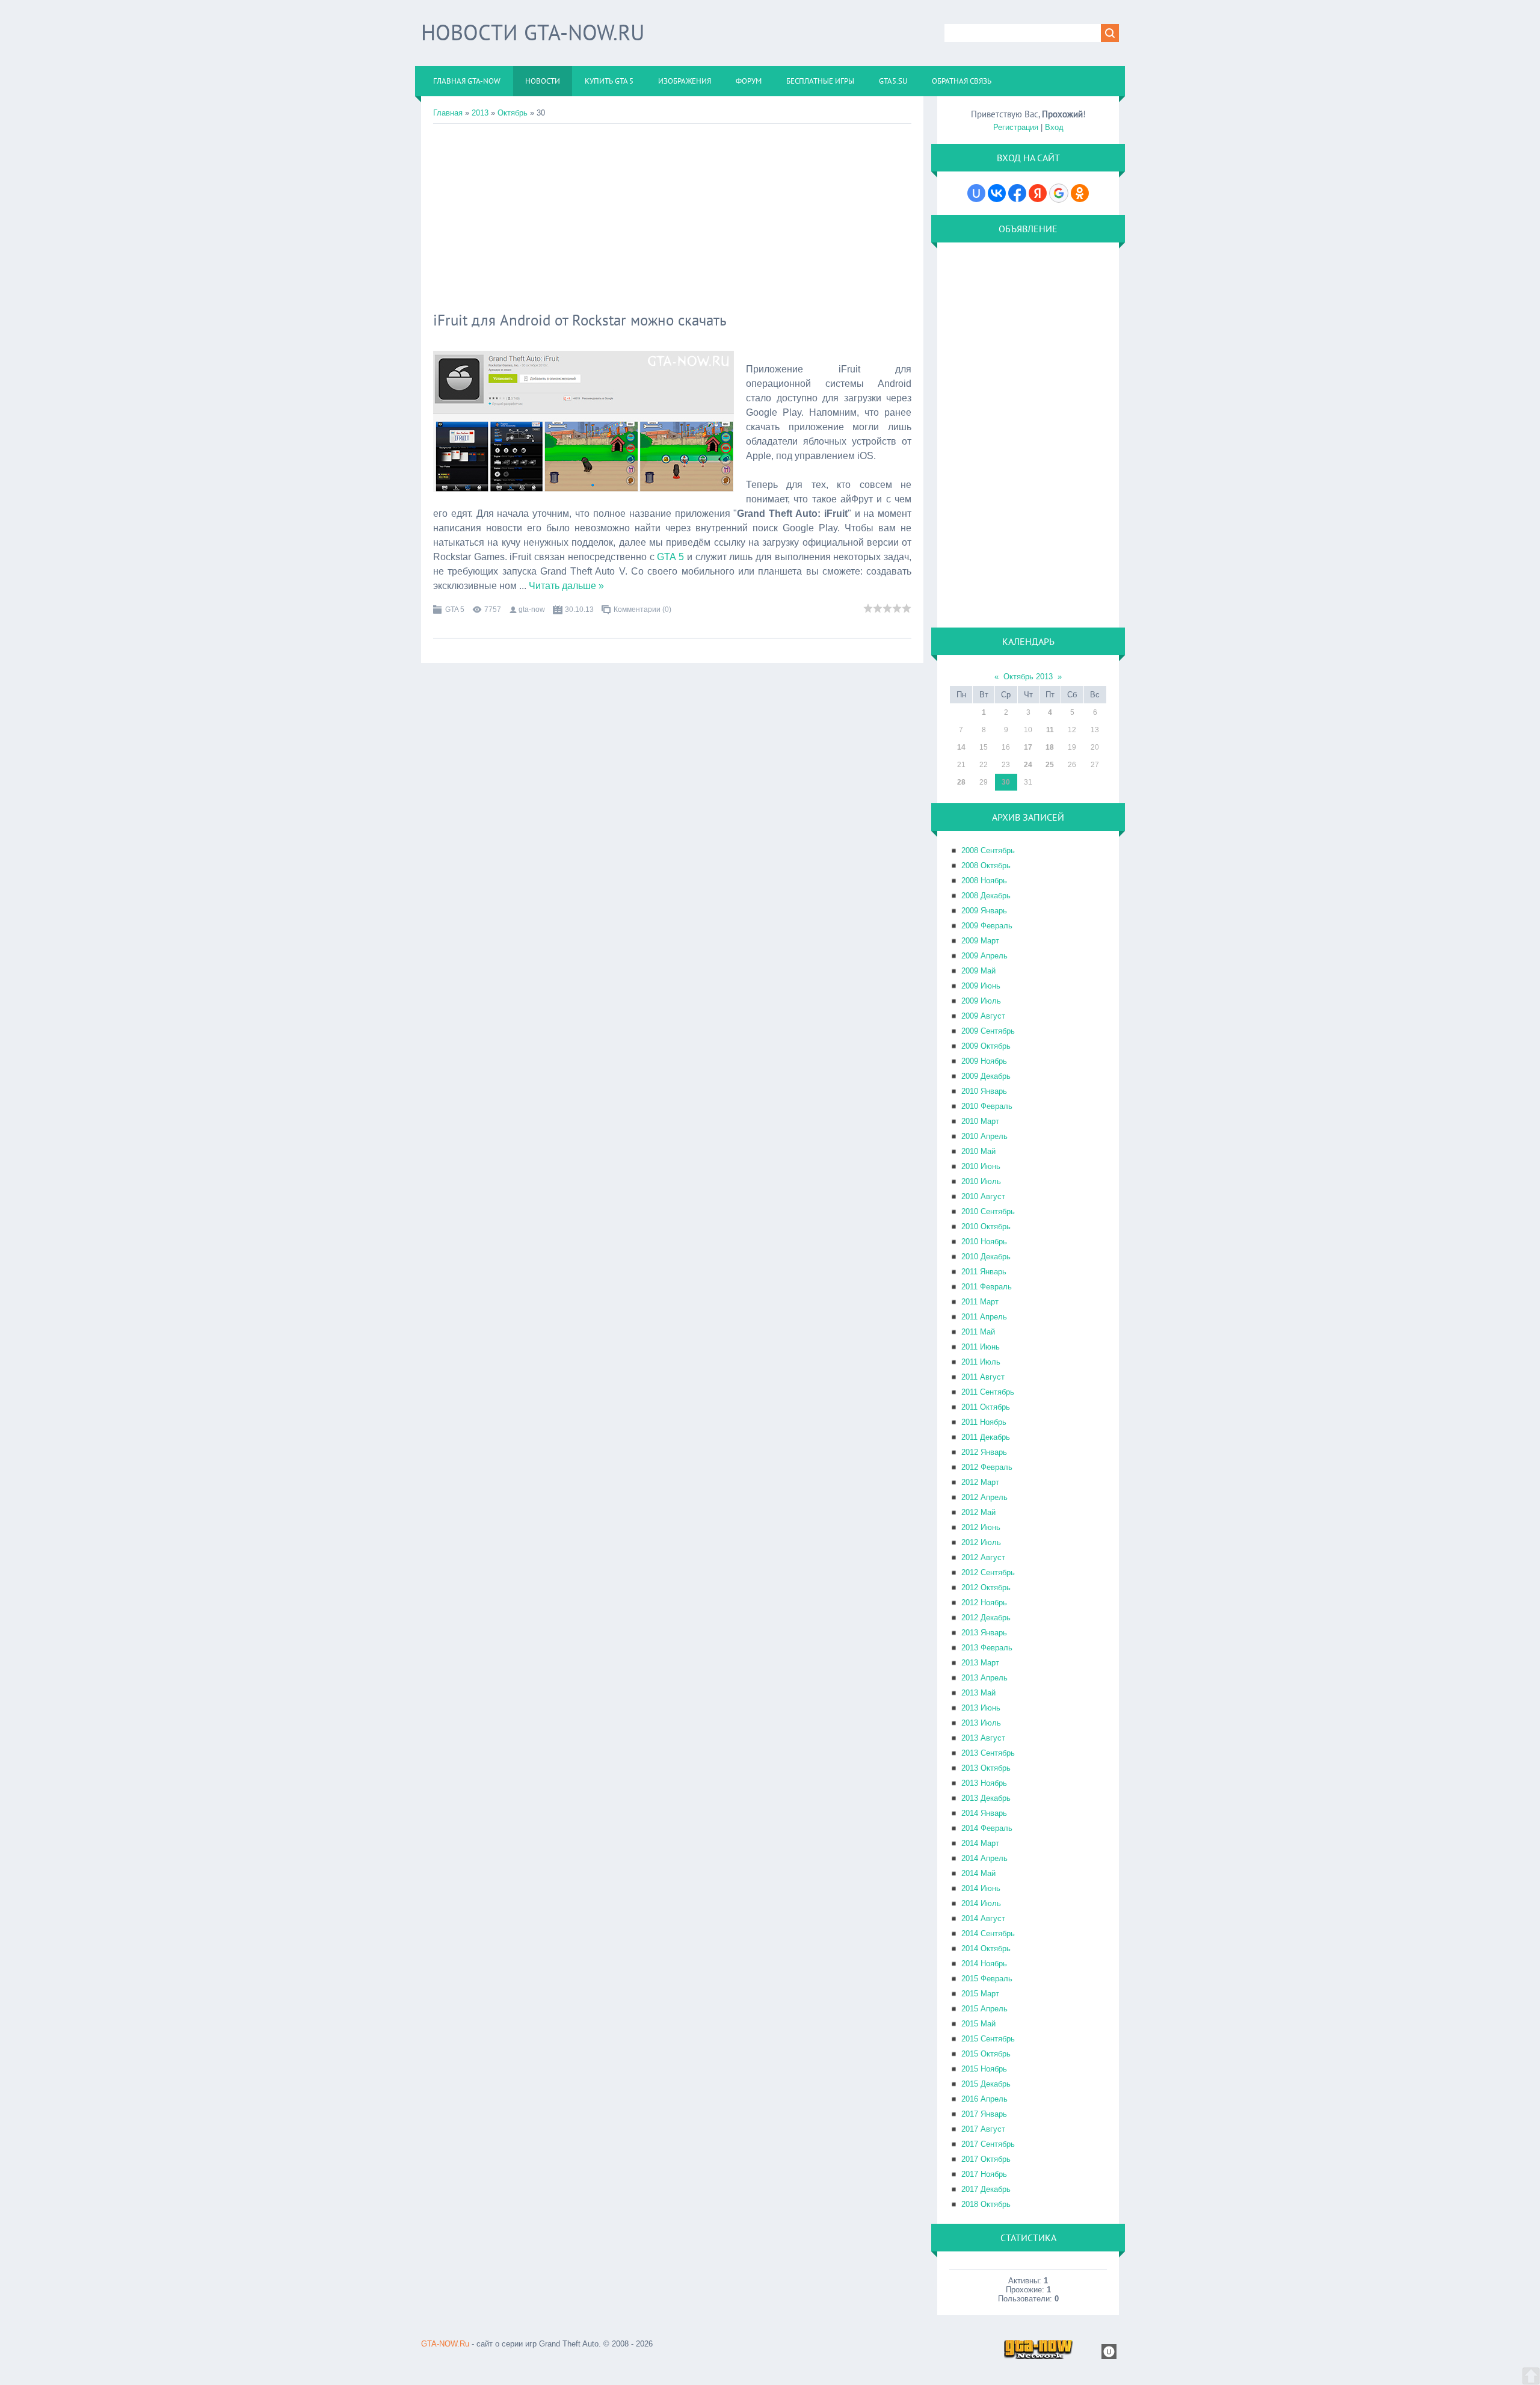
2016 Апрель (984, 2099)
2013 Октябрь (986, 1768)
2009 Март (980, 941)
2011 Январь (984, 1272)
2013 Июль (981, 1723)
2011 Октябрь (986, 1407)
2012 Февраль (987, 1467)
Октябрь (513, 113)
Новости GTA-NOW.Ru (533, 32)
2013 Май (978, 1693)
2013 (480, 113)
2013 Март (980, 1663)
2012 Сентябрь (988, 1572)
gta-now (532, 609)
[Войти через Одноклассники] (1080, 193)
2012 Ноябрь (984, 1603)
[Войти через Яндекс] (1038, 193)
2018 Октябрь (986, 2204)
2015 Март (980, 1994)
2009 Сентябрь (988, 1031)
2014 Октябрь (986, 1948)
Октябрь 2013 (1028, 677)
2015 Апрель (984, 2009)
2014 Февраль (987, 1828)
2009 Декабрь (986, 1076)
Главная (448, 113)
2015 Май (978, 2024)
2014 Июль (981, 1903)
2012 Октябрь (986, 1587)
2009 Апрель (984, 956)
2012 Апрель (984, 1497)
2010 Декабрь (986, 1257)
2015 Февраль (987, 1979)
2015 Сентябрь (988, 2039)
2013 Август (983, 1738)
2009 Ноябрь (984, 1061)
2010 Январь (984, 1091)
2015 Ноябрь (984, 2069)
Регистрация (1016, 127)
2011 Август (983, 1377)
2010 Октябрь (986, 1226)
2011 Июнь (981, 1347)
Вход (1054, 127)
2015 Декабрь (986, 2084)
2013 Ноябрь (984, 1783)
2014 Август (983, 1918)
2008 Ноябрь (984, 881)
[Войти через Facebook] (1017, 193)
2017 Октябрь (986, 2159)
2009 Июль (981, 1001)
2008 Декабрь (986, 896)
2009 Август (983, 1016)
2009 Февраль (987, 926)
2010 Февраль (987, 1106)
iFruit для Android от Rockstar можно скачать (580, 320)
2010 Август (983, 1196)
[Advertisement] (672, 214)
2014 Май (978, 1873)
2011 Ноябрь (984, 1422)
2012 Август (983, 1557)
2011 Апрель (984, 1317)
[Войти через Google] (1059, 193)
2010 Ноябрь (984, 1242)
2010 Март (980, 1121)
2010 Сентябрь (988, 1211)
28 (961, 782)
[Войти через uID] (976, 193)
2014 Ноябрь (984, 1964)
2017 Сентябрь (988, 2144)
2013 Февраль (987, 1648)
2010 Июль (981, 1181)
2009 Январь (984, 911)
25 (1050, 765)
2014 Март (980, 1843)
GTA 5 (670, 557)
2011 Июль (981, 1362)
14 (961, 747)
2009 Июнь (981, 986)
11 (1050, 730)
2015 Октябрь (986, 2054)
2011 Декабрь (986, 1437)
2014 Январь (984, 1813)
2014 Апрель (984, 1858)
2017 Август (983, 2129)
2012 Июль (981, 1542)
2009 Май (978, 971)
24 (1028, 765)
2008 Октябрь (986, 865)
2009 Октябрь (986, 1046)
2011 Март (980, 1302)
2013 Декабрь (986, 1798)
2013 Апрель (984, 1678)
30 (1006, 782)
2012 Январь (984, 1452)
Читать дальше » (566, 586)
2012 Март (980, 1482)
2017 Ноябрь (984, 2174)
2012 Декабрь (986, 1618)
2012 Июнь (981, 1527)
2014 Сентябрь (988, 1933)
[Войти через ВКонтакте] (997, 193)
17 (1028, 747)
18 (1050, 747)
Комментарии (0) (642, 609)
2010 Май (978, 1151)
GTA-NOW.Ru (445, 2344)
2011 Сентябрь (988, 1392)
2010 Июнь (981, 1166)
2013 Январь (984, 1633)
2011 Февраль (987, 1287)
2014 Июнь (981, 1888)
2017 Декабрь (986, 2189)
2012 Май (978, 1512)
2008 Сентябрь (988, 850)
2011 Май (978, 1332)
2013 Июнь (981, 1708)
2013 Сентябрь (988, 1753)
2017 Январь (984, 2114)
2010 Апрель (984, 1136)
